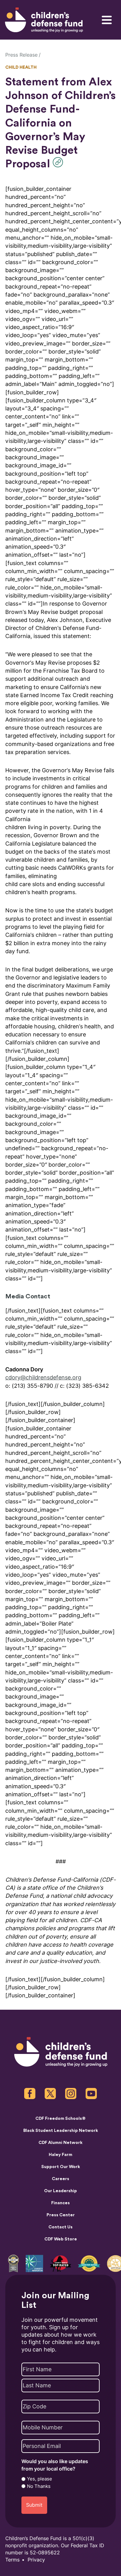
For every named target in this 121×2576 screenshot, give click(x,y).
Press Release (21, 55)
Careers (60, 2179)
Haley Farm (60, 2155)
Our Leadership (60, 2191)
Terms (12, 2560)
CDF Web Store (61, 2239)
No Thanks (39, 2486)
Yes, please (40, 2479)
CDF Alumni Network (60, 2143)
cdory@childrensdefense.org (43, 1377)
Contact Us (60, 2227)
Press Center (61, 2215)
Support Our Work (61, 2167)
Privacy (36, 2560)
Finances (60, 2203)
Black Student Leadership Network (61, 2131)
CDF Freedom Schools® (60, 2119)
